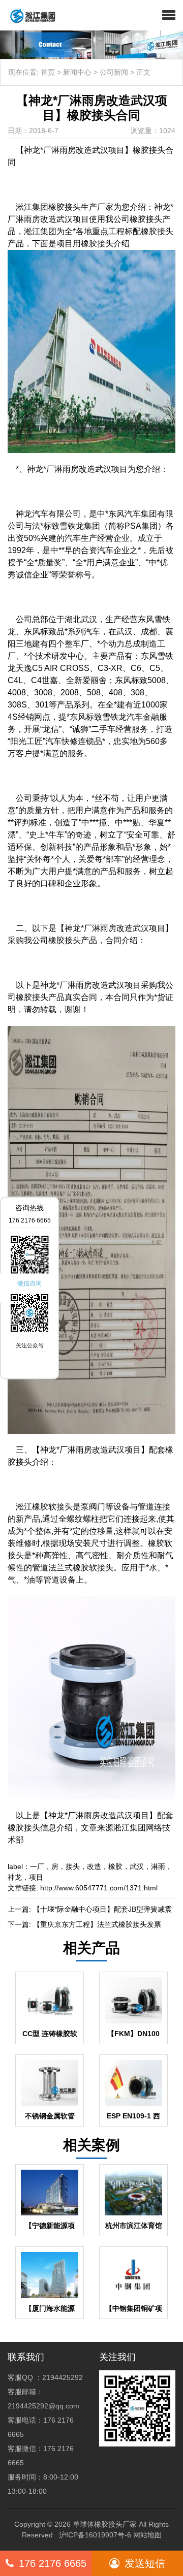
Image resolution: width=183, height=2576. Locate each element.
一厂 (37, 1866)
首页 (48, 72)
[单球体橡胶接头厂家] (29, 15)
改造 (94, 1866)
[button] (169, 15)
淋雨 (158, 1866)
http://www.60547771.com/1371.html (99, 1888)
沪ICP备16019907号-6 (95, 2535)
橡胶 (115, 1866)
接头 (73, 1866)
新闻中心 (77, 72)
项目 (36, 1877)
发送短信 (145, 2563)
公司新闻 (114, 72)
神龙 (15, 1877)
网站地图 (147, 2535)
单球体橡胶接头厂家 (105, 2524)
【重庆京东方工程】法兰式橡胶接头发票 (97, 1924)
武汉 (137, 1866)
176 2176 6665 (53, 2563)
